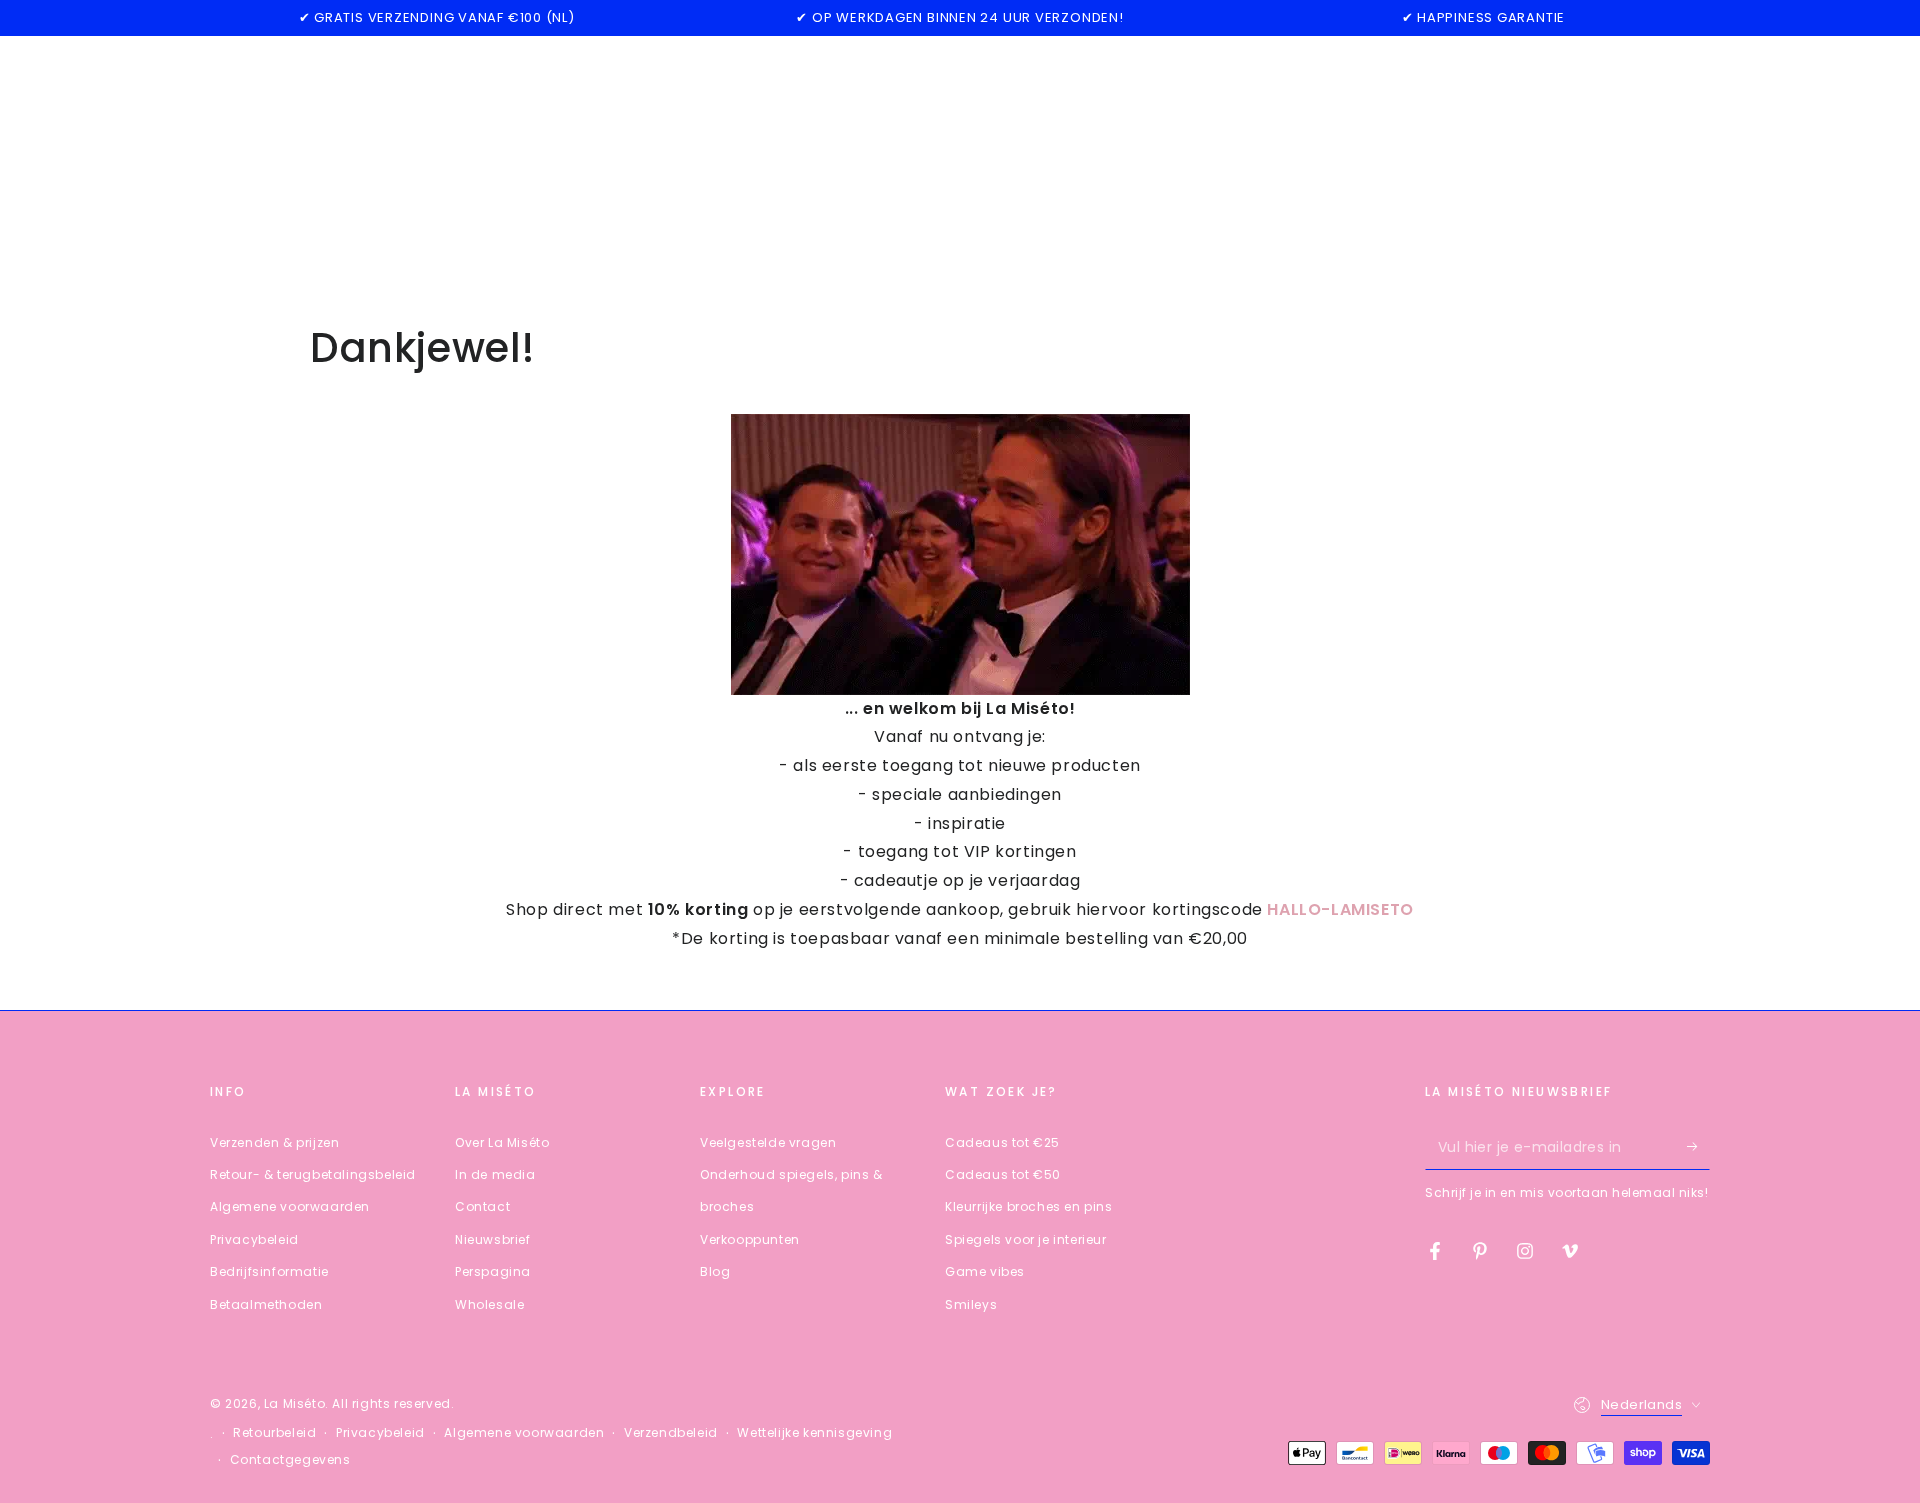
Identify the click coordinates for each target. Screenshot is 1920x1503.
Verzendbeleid (671, 1433)
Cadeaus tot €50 (1003, 1174)
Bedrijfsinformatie (269, 1271)
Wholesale (489, 1304)
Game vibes (985, 1271)
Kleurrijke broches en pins (1029, 1206)
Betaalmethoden (266, 1304)
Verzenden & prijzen (274, 1142)
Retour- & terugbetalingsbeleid (313, 1174)
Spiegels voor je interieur (1026, 1239)
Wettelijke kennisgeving (814, 1433)
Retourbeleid (274, 1433)
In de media (495, 1174)
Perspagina (493, 1271)
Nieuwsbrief (493, 1239)
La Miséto (294, 1403)
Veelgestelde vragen (768, 1142)
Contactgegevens (290, 1460)
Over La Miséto (502, 1142)
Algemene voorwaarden (290, 1206)
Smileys (971, 1304)
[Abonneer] (1698, 1147)
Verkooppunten (750, 1239)
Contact (482, 1206)
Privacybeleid (254, 1239)
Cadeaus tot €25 (1002, 1142)
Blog (715, 1271)
